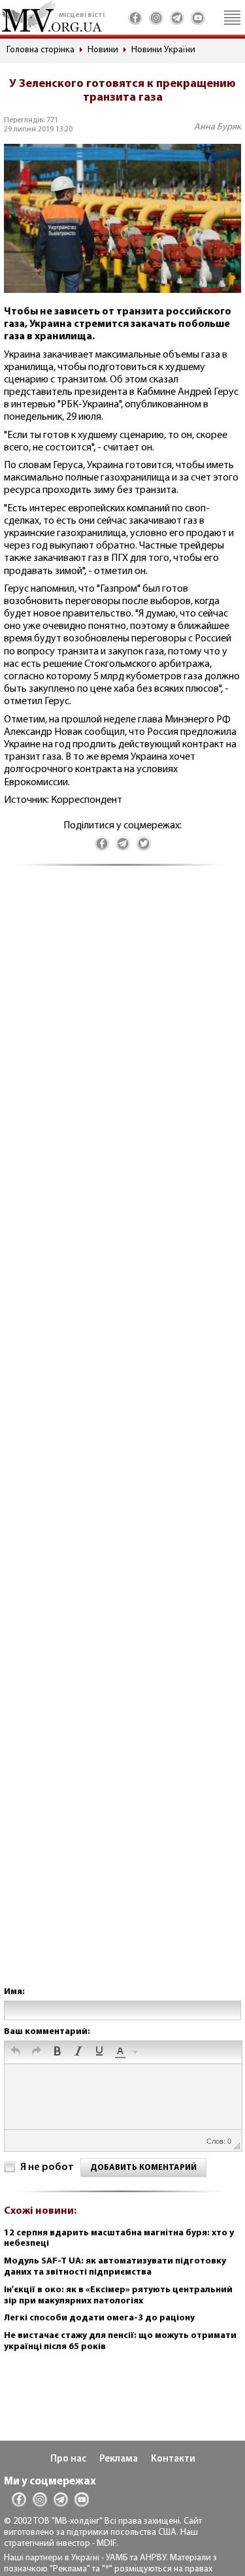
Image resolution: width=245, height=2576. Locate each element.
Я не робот (47, 2167)
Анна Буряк (218, 127)
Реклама (119, 2459)
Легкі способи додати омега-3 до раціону (99, 2318)
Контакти (173, 2459)
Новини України (163, 50)
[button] (16, 2052)
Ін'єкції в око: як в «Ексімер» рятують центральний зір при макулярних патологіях (118, 2296)
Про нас (68, 2459)
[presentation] (16, 2052)
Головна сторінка (41, 50)
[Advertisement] (122, 1439)
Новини (103, 50)
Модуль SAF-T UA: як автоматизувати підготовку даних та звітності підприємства (115, 2267)
